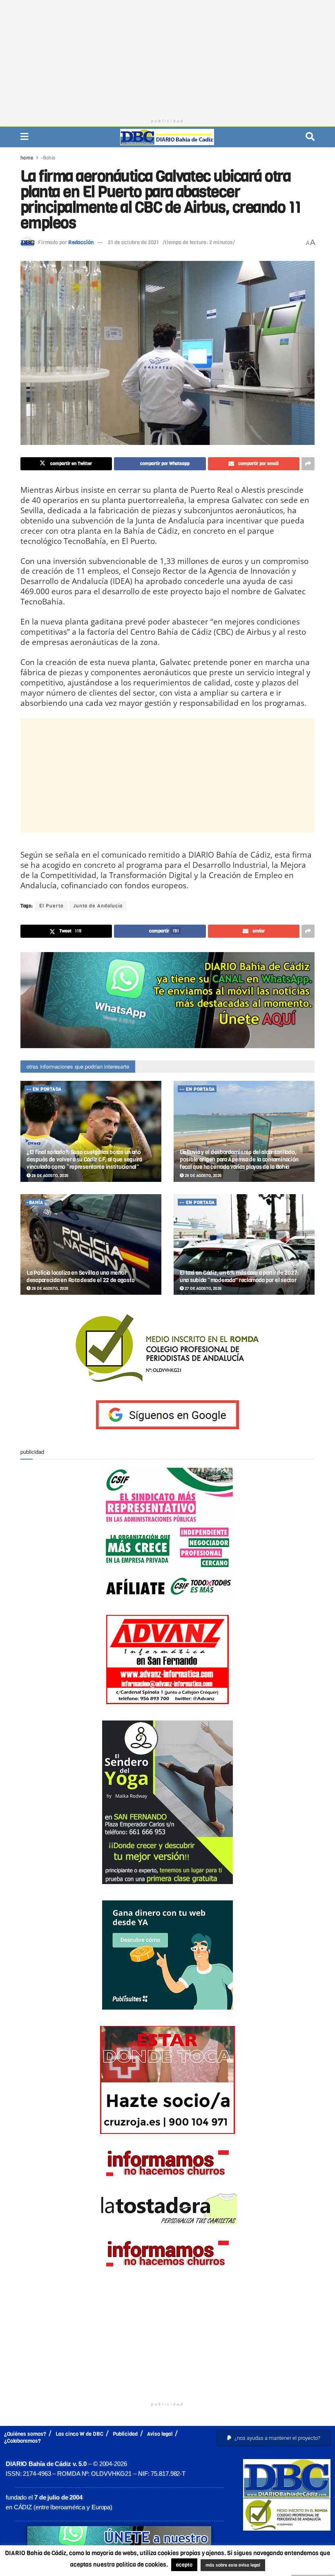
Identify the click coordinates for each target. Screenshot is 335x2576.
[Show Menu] (24, 137)
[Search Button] (310, 137)
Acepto (298, 2566)
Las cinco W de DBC (79, 2434)
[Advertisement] (167, 57)
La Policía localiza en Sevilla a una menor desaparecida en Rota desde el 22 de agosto (80, 1277)
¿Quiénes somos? (25, 2434)
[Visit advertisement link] (167, 1000)
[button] (274, 2438)
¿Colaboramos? (22, 2441)
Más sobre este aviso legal (228, 2566)
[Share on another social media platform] (308, 464)
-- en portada (44, 1089)
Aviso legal (160, 2434)
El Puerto (51, 906)
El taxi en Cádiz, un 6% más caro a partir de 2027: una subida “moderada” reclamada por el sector (239, 1277)
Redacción (81, 242)
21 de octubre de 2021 (133, 242)
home (27, 158)
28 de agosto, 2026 (49, 1176)
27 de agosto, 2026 (203, 1288)
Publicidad (125, 2434)
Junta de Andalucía (98, 906)
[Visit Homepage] (167, 137)
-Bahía (48, 158)
